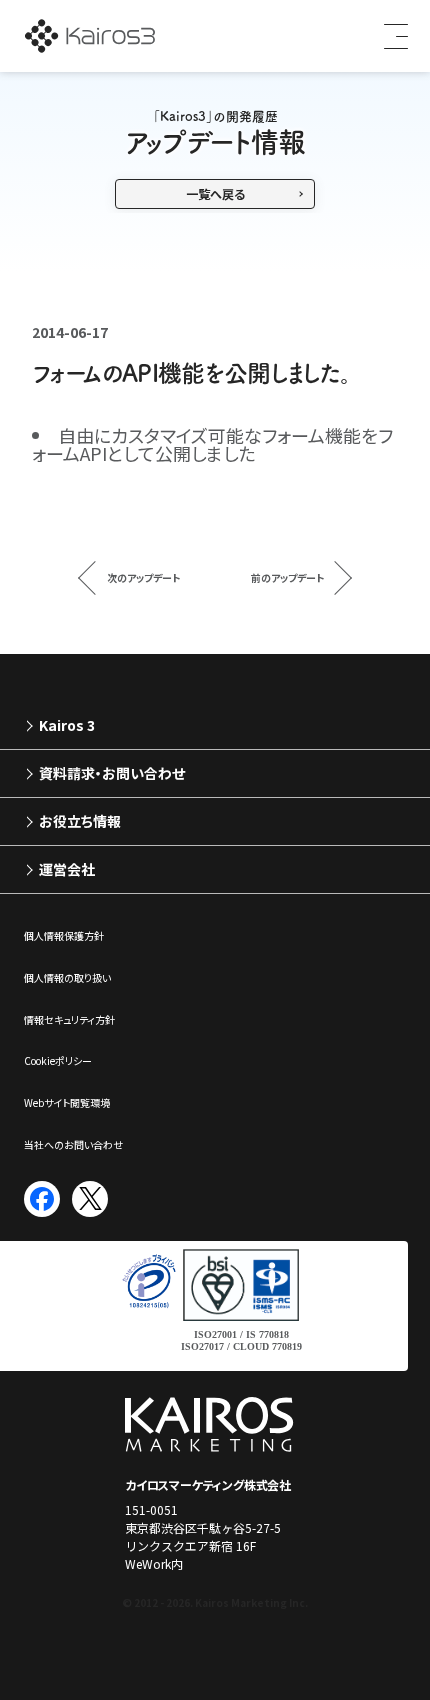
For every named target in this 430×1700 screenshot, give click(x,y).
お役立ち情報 (80, 821)
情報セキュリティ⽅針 (69, 1019)
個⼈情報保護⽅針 (64, 935)
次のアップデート (143, 577)
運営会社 (67, 869)
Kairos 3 (67, 725)
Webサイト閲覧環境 (67, 1102)
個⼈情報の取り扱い (67, 977)
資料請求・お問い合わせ (112, 773)
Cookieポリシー (58, 1060)
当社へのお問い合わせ (73, 1144)
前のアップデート (287, 577)
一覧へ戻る (215, 193)
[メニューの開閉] (390, 36)
